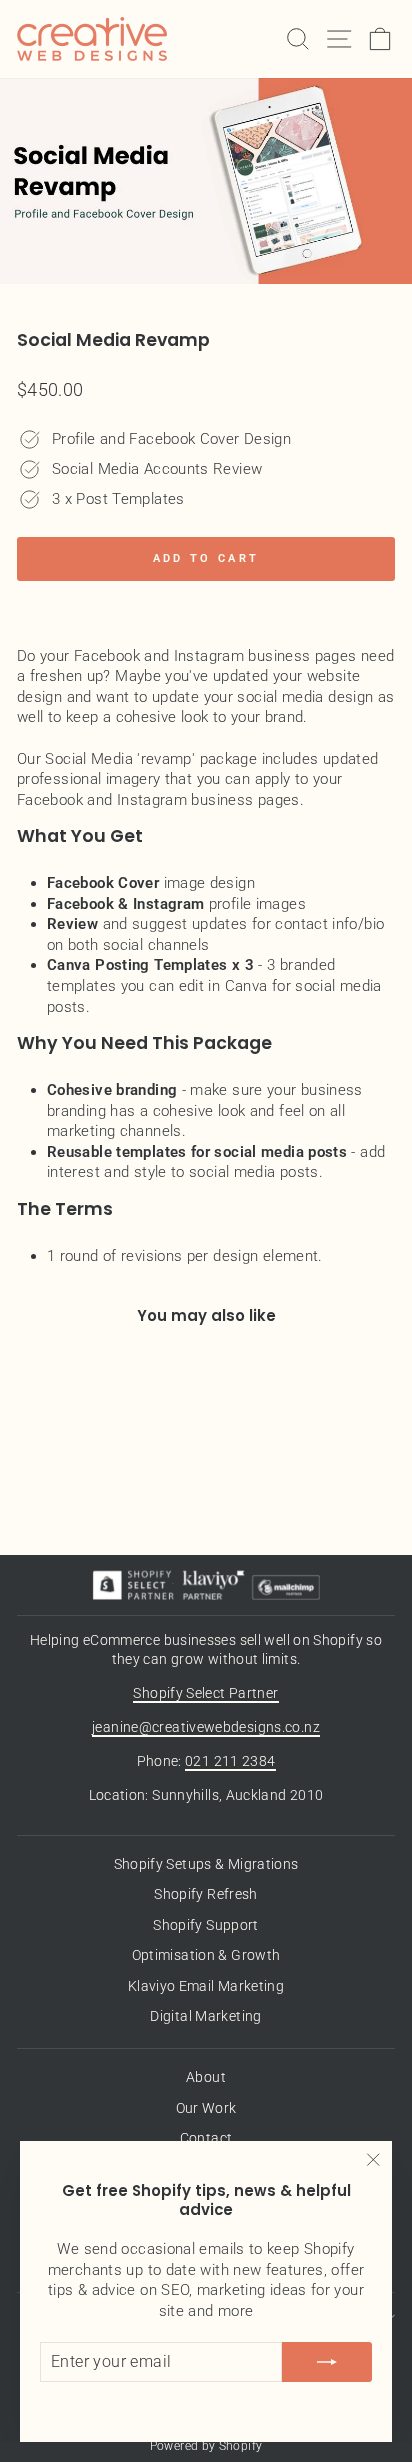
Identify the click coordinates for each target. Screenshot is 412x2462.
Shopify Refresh (206, 1894)
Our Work (206, 2108)
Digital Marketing (205, 2016)
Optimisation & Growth (206, 1955)
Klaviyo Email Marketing (206, 1986)
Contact (206, 2138)
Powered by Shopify (206, 2446)
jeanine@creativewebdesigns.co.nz (206, 1727)
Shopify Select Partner (205, 1693)
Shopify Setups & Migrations (206, 1864)
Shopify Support (206, 1925)
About (206, 2077)
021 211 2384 (230, 1761)
